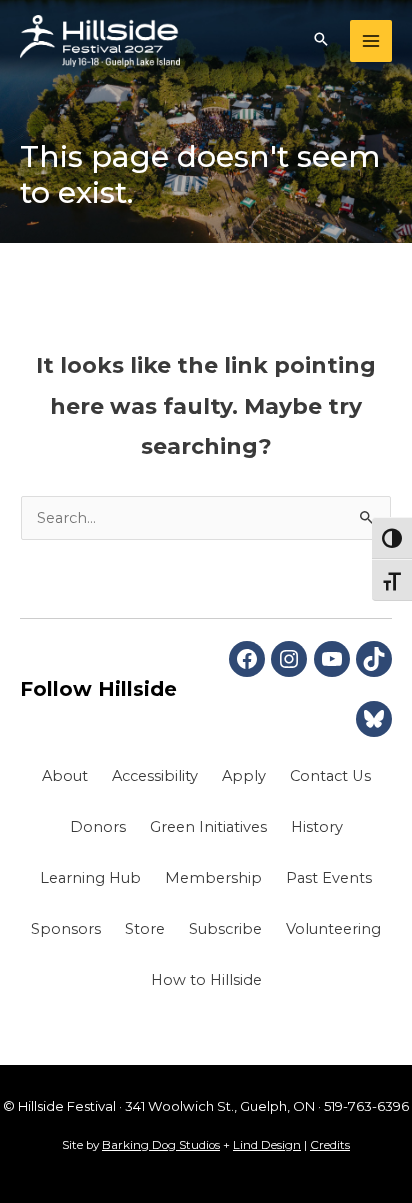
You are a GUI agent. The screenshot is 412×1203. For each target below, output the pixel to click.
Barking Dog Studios (161, 1145)
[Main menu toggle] (371, 41)
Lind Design (267, 1145)
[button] (321, 41)
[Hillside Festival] (100, 41)
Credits (330, 1145)
